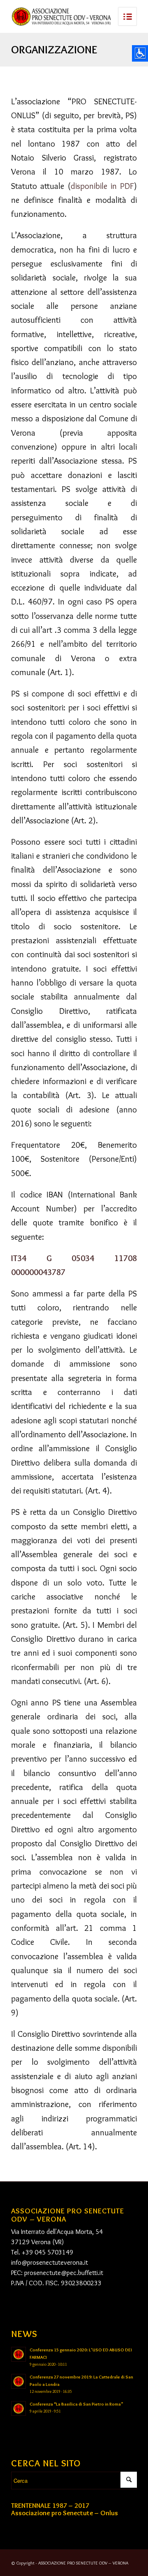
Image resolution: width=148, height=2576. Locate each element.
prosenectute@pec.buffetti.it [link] (64, 2273)
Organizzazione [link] (54, 49)
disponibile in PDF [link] (103, 186)
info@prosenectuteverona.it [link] (50, 2262)
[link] (61, 16)
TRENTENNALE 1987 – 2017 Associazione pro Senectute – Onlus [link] (65, 2509)
